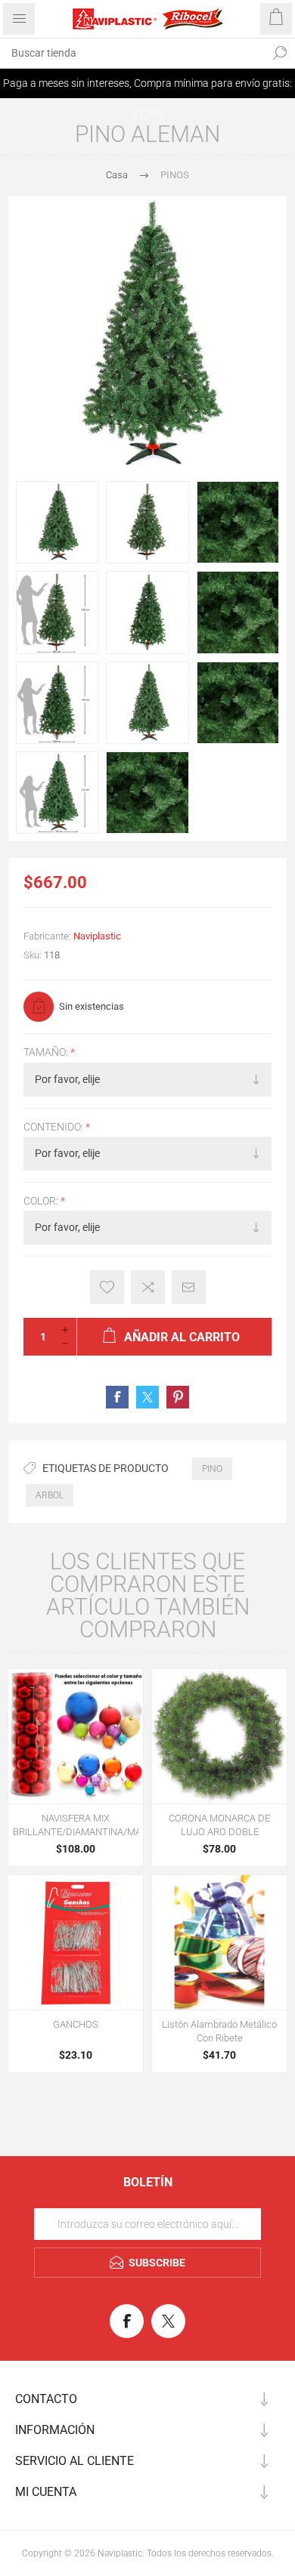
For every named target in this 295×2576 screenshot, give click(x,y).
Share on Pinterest (178, 1397)
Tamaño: (47, 1053)
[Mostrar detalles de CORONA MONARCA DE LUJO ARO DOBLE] (219, 1736)
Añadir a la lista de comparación (148, 1287)
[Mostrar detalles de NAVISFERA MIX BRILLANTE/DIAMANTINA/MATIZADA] (76, 1736)
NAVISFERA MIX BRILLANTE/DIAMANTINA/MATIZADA (76, 1825)
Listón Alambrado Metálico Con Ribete (219, 2031)
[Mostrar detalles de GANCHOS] (76, 1942)
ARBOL (50, 1495)
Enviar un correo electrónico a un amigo (189, 1287)
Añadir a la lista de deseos (107, 1287)
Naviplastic (97, 936)
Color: (42, 1201)
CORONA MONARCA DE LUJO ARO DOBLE (219, 1825)
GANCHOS (76, 2024)
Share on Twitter (147, 1397)
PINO (212, 1469)
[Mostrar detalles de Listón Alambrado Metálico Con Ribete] (219, 1942)
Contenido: (54, 1127)
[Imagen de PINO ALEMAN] (57, 522)
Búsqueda (280, 53)
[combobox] (132, 53)
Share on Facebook (117, 1397)
